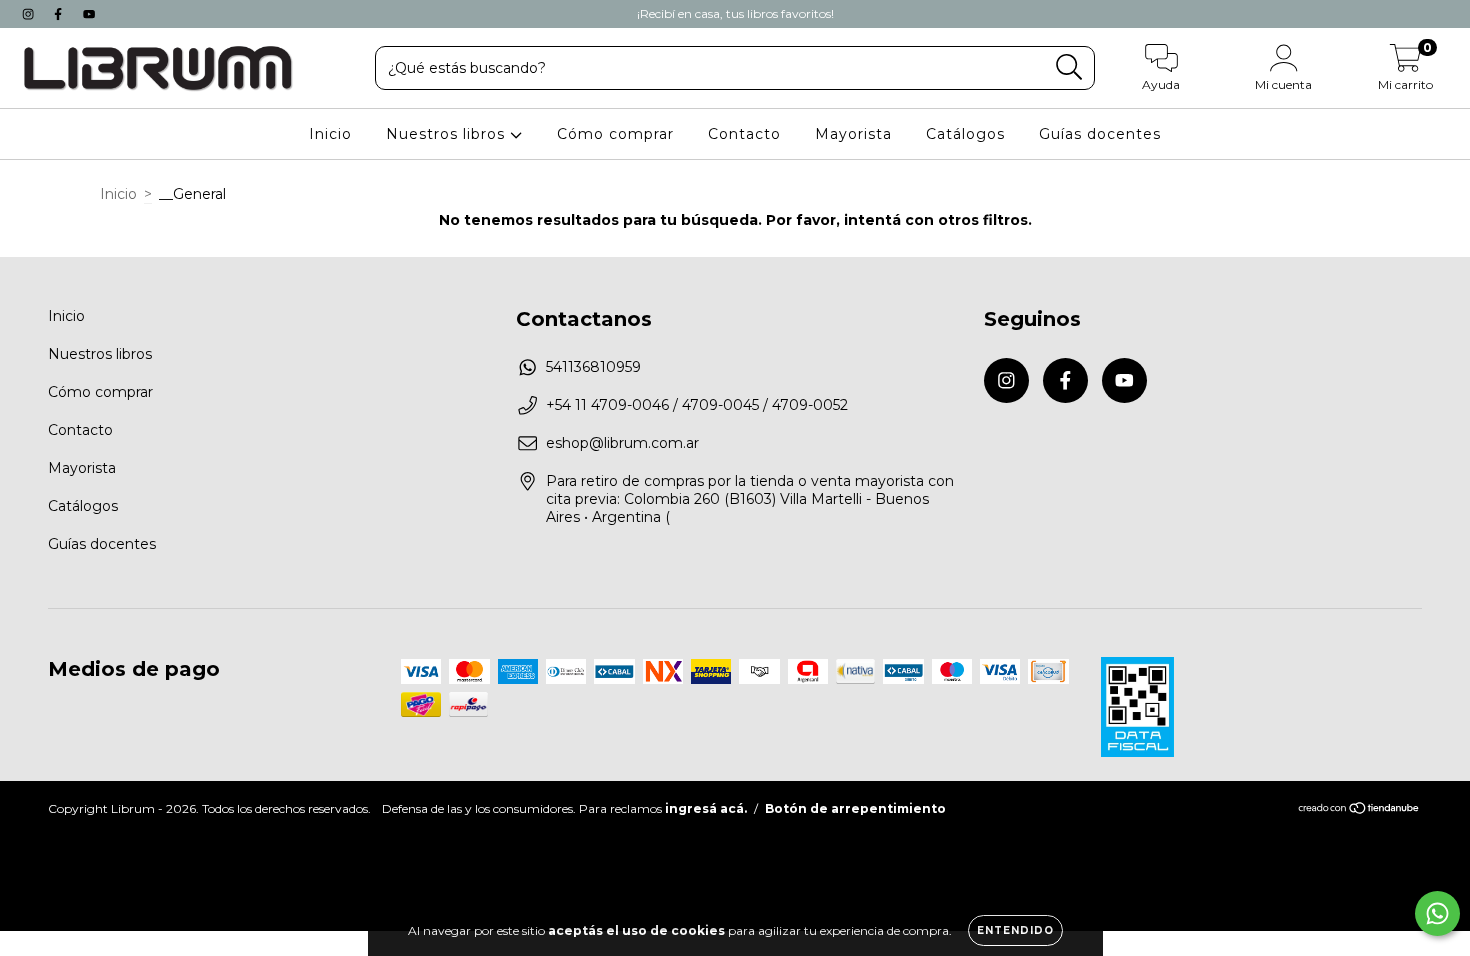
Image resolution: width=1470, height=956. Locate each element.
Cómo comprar (615, 134)
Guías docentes (1100, 134)
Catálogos (965, 134)
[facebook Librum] (60, 14)
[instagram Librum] (30, 14)
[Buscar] (1069, 67)
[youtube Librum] (89, 14)
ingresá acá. (706, 808)
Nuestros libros (448, 134)
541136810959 (593, 367)
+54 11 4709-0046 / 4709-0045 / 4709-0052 (697, 405)
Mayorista (853, 134)
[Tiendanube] (1359, 810)
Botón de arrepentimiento (855, 808)
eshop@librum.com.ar (622, 443)
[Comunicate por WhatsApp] (1437, 913)
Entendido (1015, 930)
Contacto (744, 134)
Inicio (330, 134)
